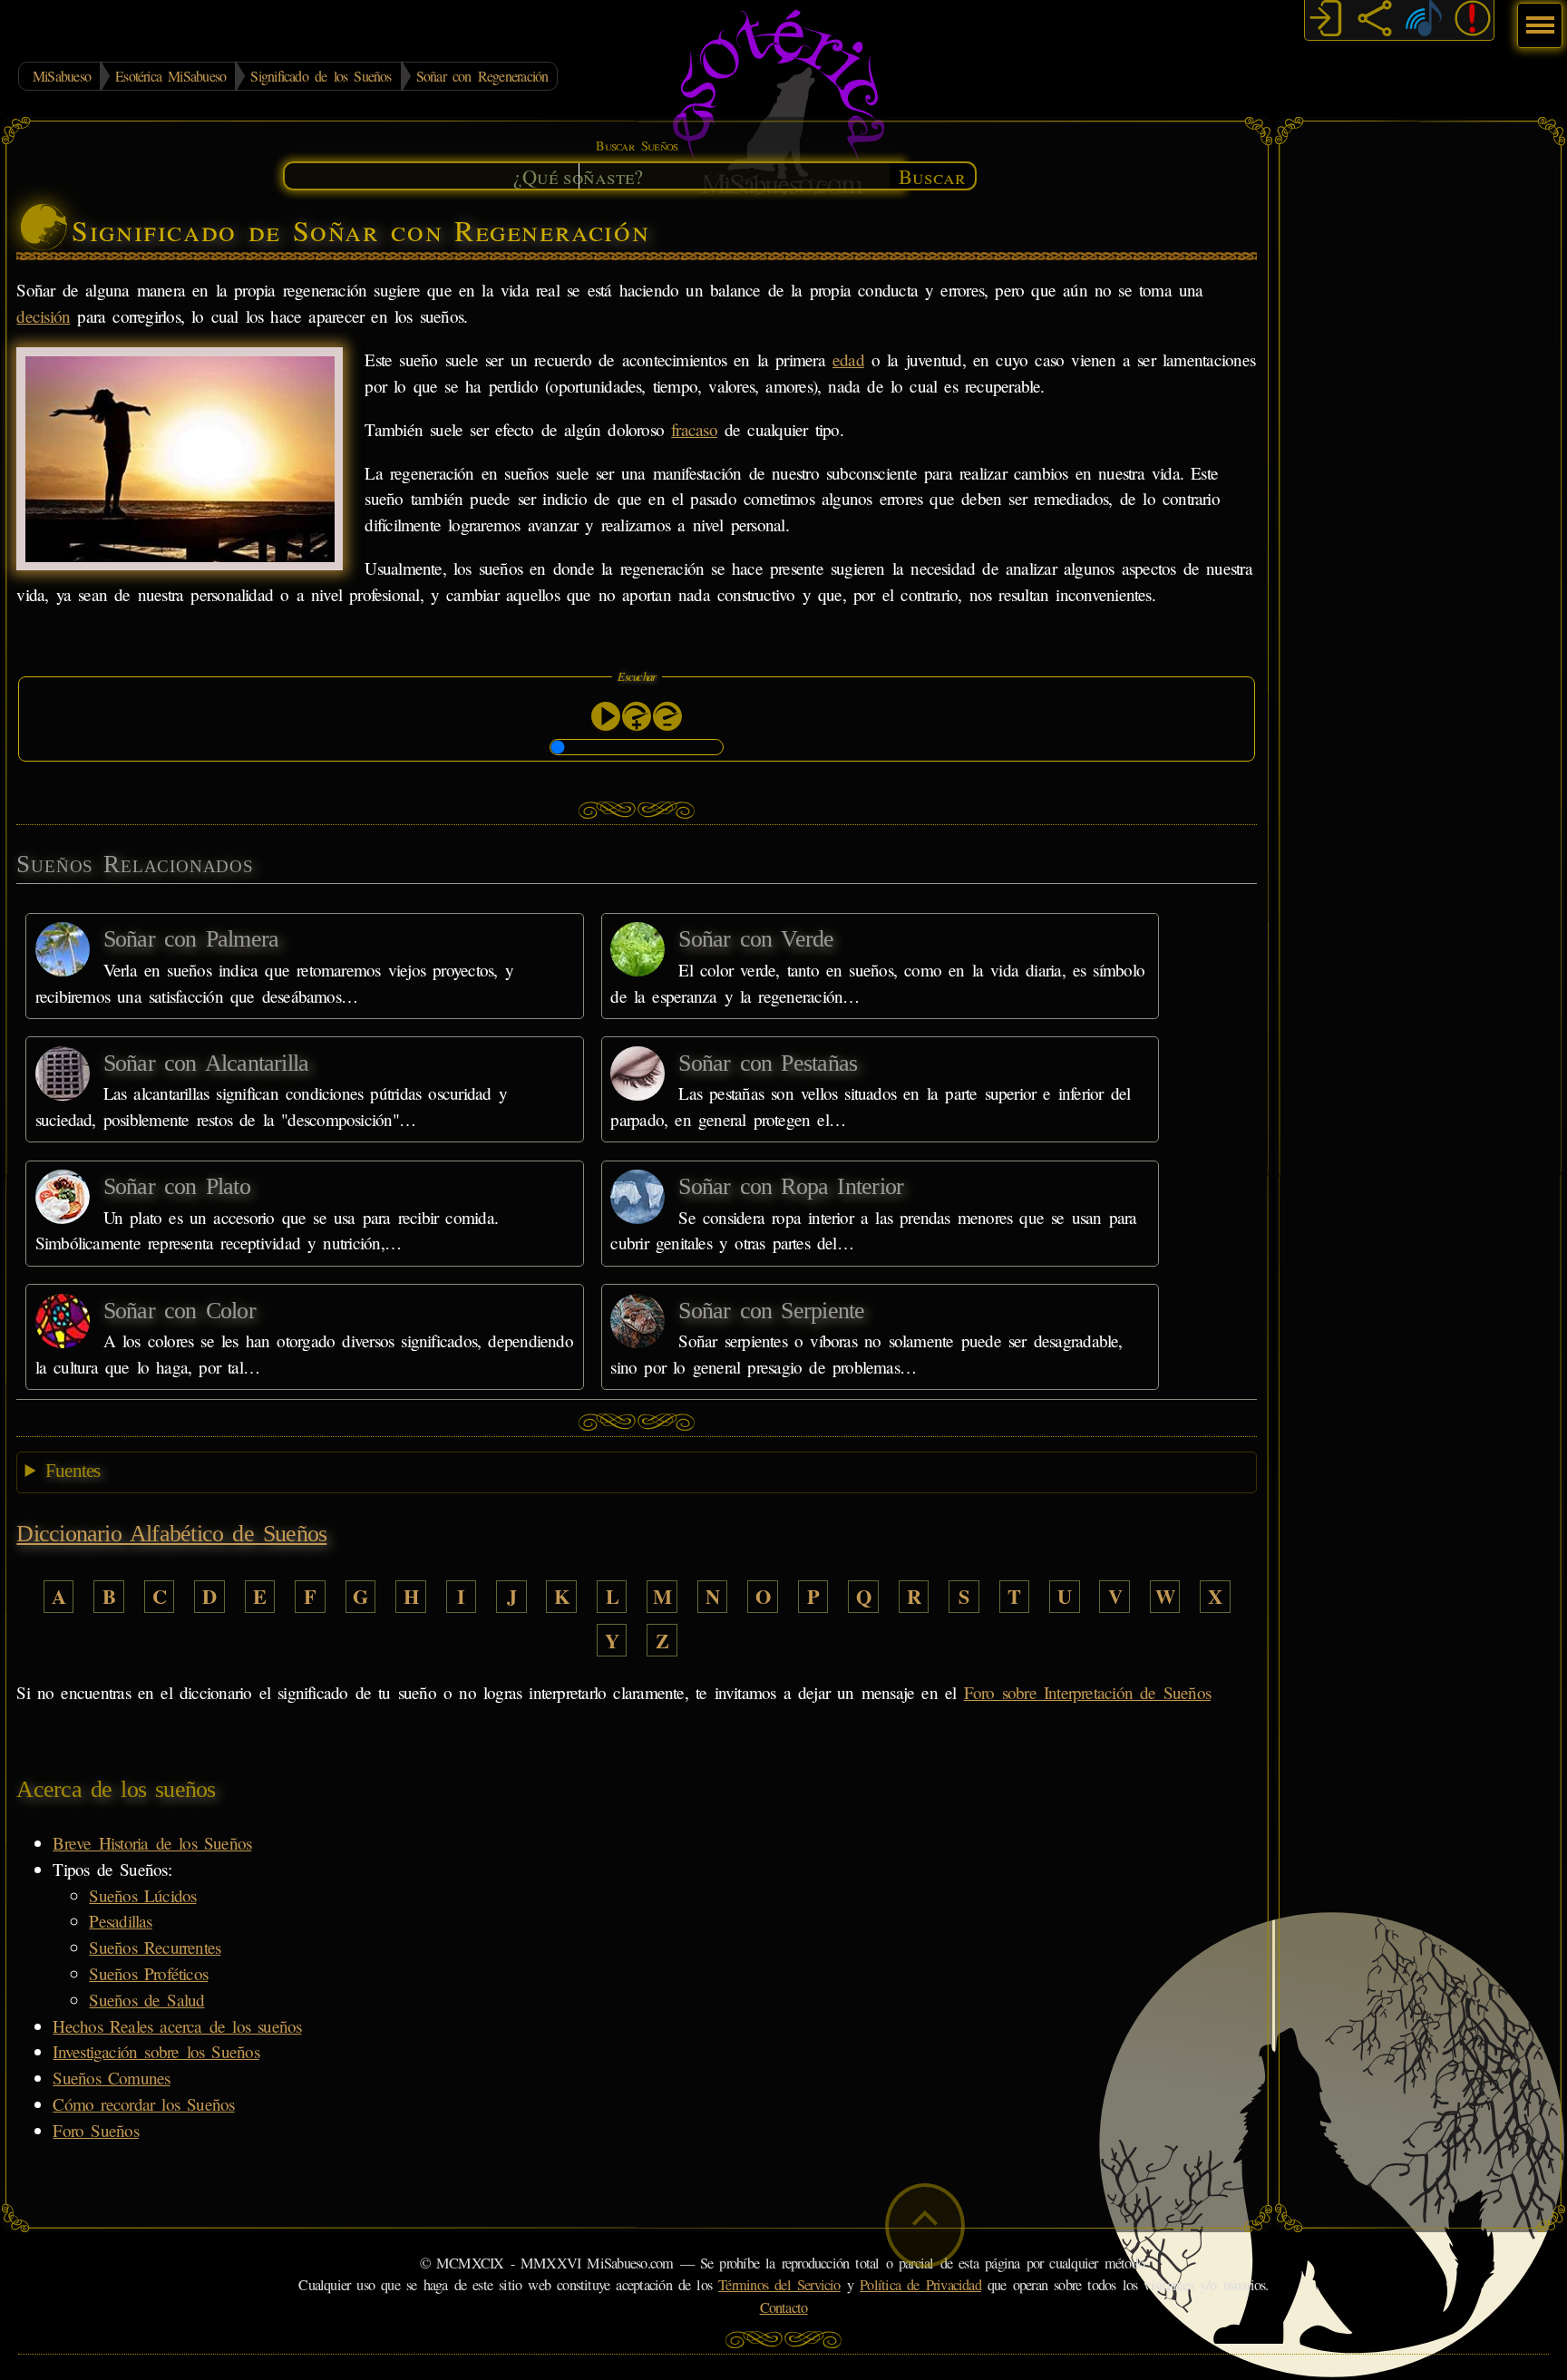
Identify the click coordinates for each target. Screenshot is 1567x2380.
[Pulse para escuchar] (606, 716)
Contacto (784, 2307)
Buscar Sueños (637, 146)
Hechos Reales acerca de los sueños (177, 2026)
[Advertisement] (1420, 403)
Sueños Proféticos (148, 1973)
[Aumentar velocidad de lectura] (637, 716)
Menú (1538, 16)
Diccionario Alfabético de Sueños (171, 1534)
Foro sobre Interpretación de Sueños (1087, 1692)
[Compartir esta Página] (1375, 21)
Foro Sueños (95, 2130)
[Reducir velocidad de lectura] (667, 716)
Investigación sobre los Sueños (156, 2051)
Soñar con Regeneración (482, 76)
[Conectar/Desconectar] (1326, 21)
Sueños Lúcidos (142, 1895)
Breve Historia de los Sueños (152, 1843)
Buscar (932, 176)
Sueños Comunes (111, 2078)
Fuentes (73, 1471)
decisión (43, 316)
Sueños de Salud (146, 2000)
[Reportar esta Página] (1473, 21)
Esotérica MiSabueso (170, 76)
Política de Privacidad (920, 2285)
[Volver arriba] (925, 2225)
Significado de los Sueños (321, 76)
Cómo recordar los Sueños (143, 2104)
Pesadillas (120, 1921)
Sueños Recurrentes (155, 1947)
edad (848, 359)
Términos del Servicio (779, 2285)
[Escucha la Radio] (1424, 21)
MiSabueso (62, 76)
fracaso (694, 429)
